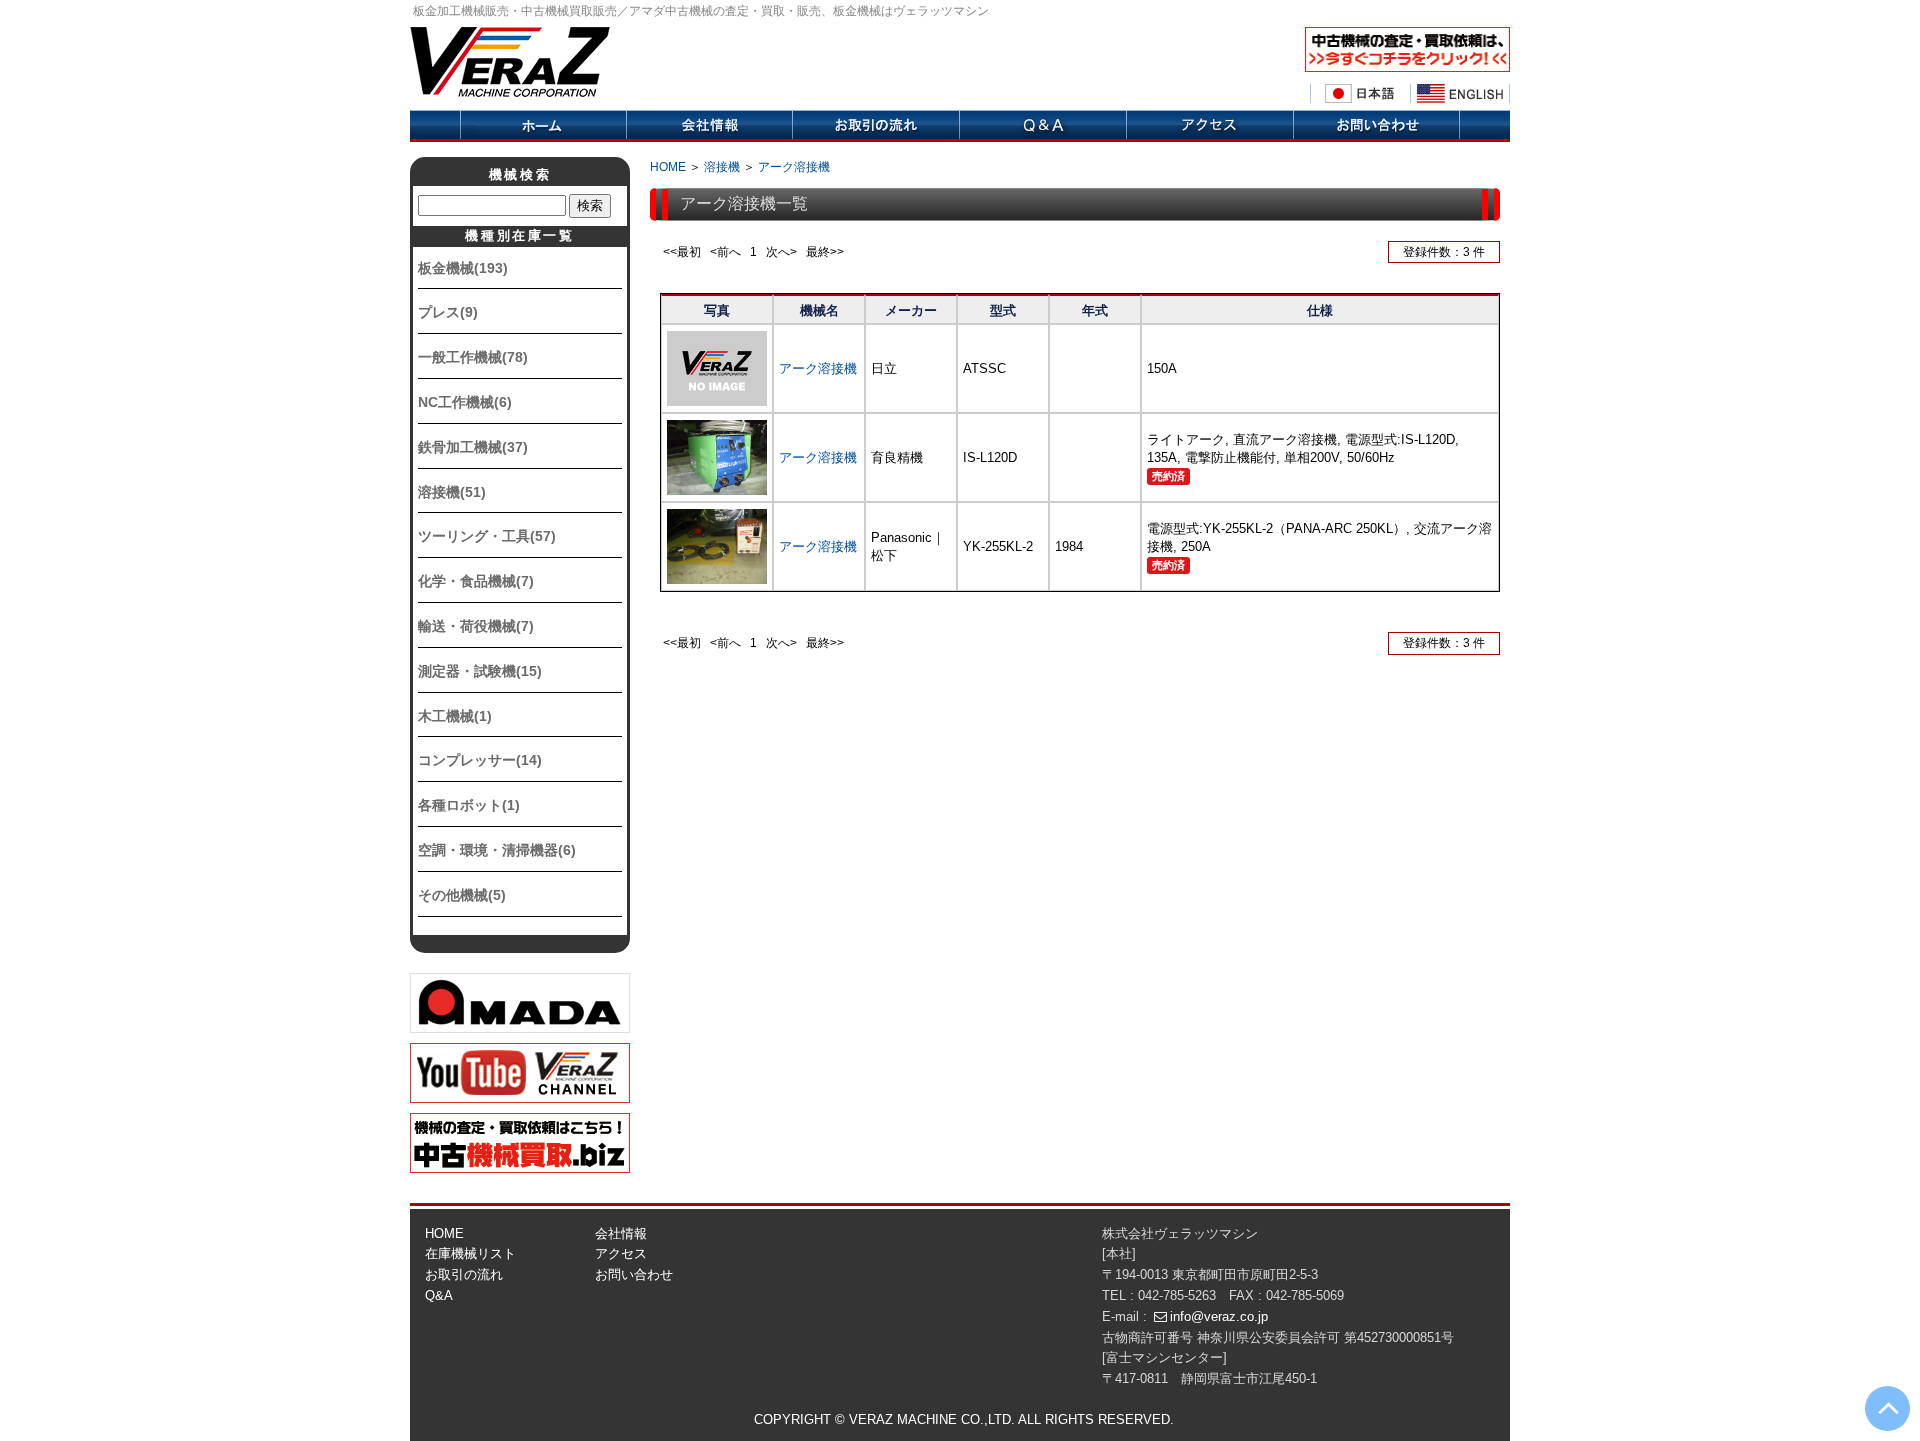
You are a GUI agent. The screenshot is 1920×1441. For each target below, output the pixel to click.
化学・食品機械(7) (476, 581)
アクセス (1209, 126)
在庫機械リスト (470, 1253)
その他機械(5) (462, 895)
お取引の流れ (464, 1274)
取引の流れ (875, 126)
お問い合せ (1376, 126)
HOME (668, 167)
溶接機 (722, 167)
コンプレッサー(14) (480, 760)
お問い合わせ (634, 1274)
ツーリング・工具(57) (487, 536)
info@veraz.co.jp (1219, 1316)
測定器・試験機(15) (480, 671)
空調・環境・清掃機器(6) (497, 850)
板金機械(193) (463, 268)
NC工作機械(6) (465, 402)
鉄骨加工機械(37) (473, 447)
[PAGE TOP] (1887, 1408)
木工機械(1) (455, 716)
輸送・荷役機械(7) (476, 626)
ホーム (543, 126)
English (1460, 94)
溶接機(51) (452, 492)
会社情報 (709, 126)
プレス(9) (448, 312)
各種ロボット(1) (469, 805)
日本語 (1360, 94)
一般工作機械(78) (473, 357)
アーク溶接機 (794, 167)
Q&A (1042, 126)
